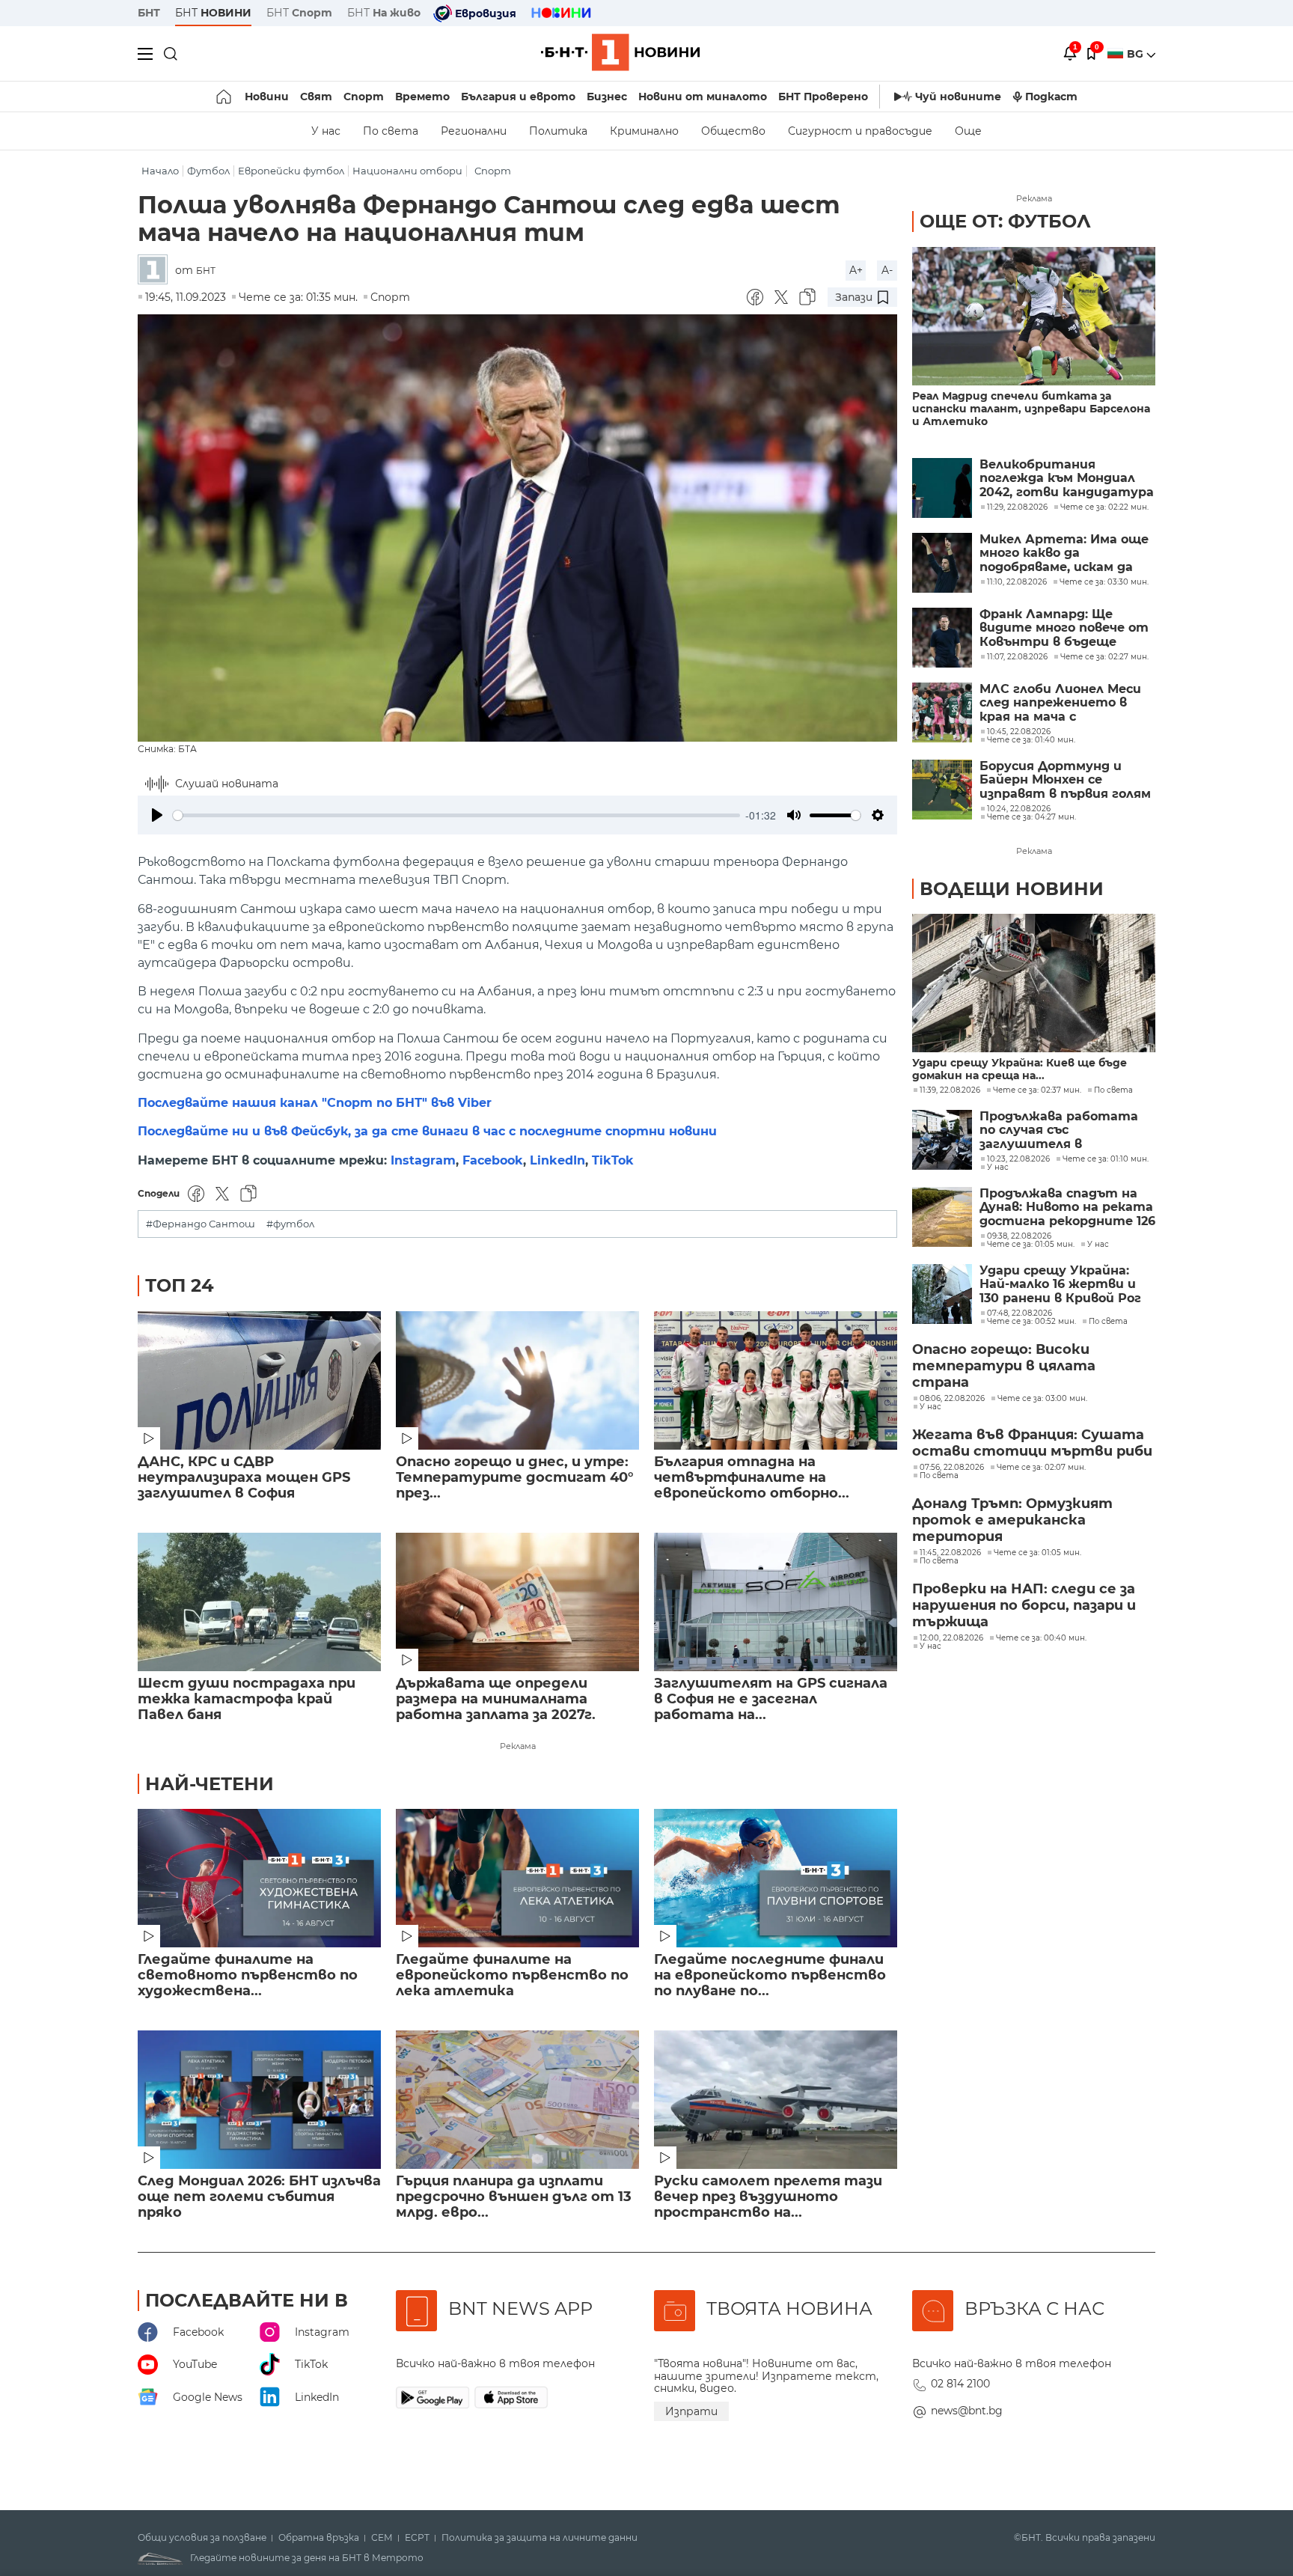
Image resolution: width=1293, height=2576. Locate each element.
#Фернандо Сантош (201, 1224)
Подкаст (1051, 97)
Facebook (493, 1160)
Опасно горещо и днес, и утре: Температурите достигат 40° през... (515, 1478)
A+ (856, 270)
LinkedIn (557, 1160)
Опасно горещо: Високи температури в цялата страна (1004, 1366)
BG (1137, 54)
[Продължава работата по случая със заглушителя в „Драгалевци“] (942, 1140)
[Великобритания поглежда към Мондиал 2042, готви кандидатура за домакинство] (942, 488)
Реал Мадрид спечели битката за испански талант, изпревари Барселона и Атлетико (1031, 409)
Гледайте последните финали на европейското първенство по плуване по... (770, 1975)
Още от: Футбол (1005, 221)
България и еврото (518, 97)
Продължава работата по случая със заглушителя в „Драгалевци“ (1059, 1130)
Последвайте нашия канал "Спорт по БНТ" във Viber (315, 1103)
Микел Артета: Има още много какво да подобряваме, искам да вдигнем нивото (1064, 553)
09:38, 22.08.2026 (1019, 1236)
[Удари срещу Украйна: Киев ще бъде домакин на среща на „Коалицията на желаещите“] (1034, 983)
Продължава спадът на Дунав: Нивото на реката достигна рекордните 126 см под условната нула (1067, 1208)
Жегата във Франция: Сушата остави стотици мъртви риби (1032, 1443)
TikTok (613, 1160)
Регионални (474, 131)
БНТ (149, 13)
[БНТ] (156, 271)
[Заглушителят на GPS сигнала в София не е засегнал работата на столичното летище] (776, 1602)
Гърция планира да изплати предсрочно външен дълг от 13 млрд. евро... (514, 2197)
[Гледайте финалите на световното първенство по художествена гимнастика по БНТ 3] (259, 1878)
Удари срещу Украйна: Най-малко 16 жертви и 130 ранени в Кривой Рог (1060, 1285)
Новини (267, 97)
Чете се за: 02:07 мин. (1041, 1468)
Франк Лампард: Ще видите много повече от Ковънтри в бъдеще (1064, 628)
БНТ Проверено (823, 97)
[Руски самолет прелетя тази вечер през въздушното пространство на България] (776, 2100)
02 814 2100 (960, 2384)
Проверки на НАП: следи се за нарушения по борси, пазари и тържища (1024, 1605)
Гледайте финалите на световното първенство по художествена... (248, 1975)
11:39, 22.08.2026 (950, 1090)
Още (968, 131)
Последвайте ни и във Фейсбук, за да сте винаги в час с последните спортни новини (427, 1131)
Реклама (518, 1746)
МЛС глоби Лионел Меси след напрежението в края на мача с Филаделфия (1060, 703)
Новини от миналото (703, 97)
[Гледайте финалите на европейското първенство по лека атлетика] (517, 1878)
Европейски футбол (291, 171)
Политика (558, 131)
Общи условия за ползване (202, 2538)
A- (887, 270)
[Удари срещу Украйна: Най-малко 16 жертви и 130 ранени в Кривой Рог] (942, 1294)
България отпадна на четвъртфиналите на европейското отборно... (752, 1478)
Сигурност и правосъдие (860, 131)
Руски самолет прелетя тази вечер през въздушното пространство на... (768, 2197)
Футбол (208, 171)
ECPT (417, 2538)
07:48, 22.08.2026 (1020, 1313)
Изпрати (691, 2411)
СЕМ (382, 2538)
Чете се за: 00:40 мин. (1041, 1638)
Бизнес (607, 97)
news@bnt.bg (967, 2411)
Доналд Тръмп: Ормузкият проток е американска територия (1012, 1520)
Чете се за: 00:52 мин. (1031, 1322)
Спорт (364, 97)
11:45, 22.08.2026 (950, 1553)
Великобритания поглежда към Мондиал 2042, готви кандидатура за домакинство (1067, 479)
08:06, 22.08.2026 (952, 1399)
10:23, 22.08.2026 (1018, 1159)
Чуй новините (958, 97)
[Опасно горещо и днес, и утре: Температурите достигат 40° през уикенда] (517, 1380)
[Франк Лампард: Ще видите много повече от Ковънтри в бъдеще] (942, 638)
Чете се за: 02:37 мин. (1037, 1090)
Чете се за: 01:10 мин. (1106, 1159)
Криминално (644, 131)
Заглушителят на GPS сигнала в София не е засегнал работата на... (771, 1699)
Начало (160, 171)
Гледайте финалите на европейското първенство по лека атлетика (512, 1975)
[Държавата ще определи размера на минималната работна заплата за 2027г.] (517, 1602)
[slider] (456, 815)
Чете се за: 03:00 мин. (1042, 1399)
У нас (326, 131)
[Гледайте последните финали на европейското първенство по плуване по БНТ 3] (776, 1878)
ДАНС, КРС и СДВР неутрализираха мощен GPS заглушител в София (244, 1478)
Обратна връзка (319, 2538)
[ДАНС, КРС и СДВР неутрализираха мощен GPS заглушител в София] (259, 1380)
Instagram (423, 1160)
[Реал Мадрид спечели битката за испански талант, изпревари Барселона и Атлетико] (1034, 316)
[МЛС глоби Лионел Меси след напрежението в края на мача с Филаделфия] (942, 712)
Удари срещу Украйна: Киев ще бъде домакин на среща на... (1020, 1069)
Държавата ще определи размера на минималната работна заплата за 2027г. (496, 1699)
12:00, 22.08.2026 (951, 1638)
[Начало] (225, 97)
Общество (733, 131)
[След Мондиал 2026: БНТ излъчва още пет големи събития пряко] (259, 2100)
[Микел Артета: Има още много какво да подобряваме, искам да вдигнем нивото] (942, 563)
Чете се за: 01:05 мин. (1031, 1245)
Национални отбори (407, 171)
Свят (316, 97)
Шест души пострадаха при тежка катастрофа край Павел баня (247, 1699)
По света (391, 131)
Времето (422, 97)
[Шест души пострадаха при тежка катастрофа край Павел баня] (259, 1602)
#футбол (290, 1224)
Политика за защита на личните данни (539, 2538)
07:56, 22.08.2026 (952, 1468)
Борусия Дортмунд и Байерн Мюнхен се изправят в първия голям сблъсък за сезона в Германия (1065, 780)
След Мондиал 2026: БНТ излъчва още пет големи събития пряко (259, 2197)
